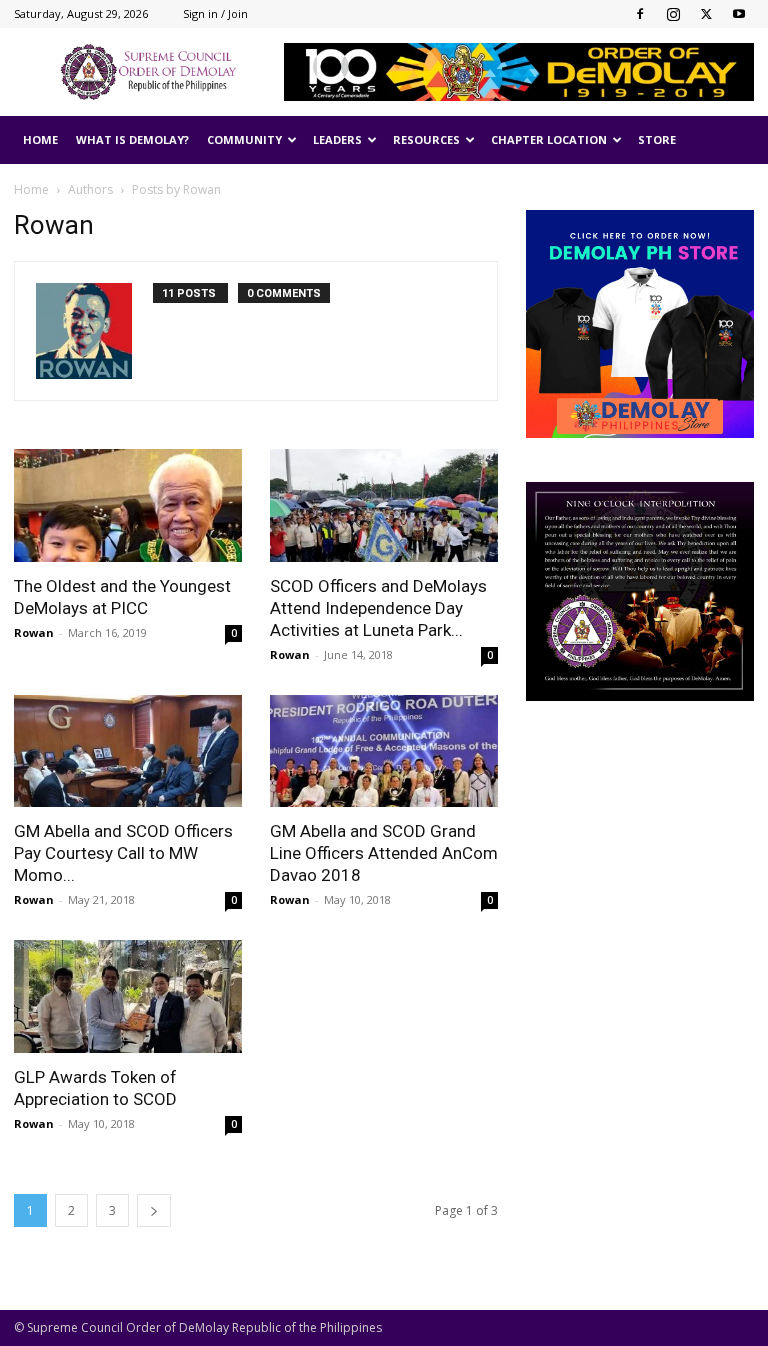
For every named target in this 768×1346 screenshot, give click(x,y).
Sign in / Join (215, 13)
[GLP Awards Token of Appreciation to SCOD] (128, 996)
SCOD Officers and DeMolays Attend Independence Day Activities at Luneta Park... (378, 608)
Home (31, 189)
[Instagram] (673, 14)
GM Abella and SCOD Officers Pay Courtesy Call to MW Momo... (123, 853)
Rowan (34, 632)
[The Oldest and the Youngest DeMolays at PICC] (128, 505)
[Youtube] (739, 14)
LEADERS (337, 139)
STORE (657, 139)
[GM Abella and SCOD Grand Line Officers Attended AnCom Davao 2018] (384, 751)
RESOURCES (426, 139)
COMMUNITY (244, 139)
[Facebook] (640, 14)
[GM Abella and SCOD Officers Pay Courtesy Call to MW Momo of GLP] (128, 751)
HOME (40, 139)
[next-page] (154, 1210)
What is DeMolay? (132, 139)
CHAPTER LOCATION (549, 139)
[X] (706, 14)
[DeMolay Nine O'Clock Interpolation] (640, 591)
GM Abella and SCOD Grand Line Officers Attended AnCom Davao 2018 (384, 853)
